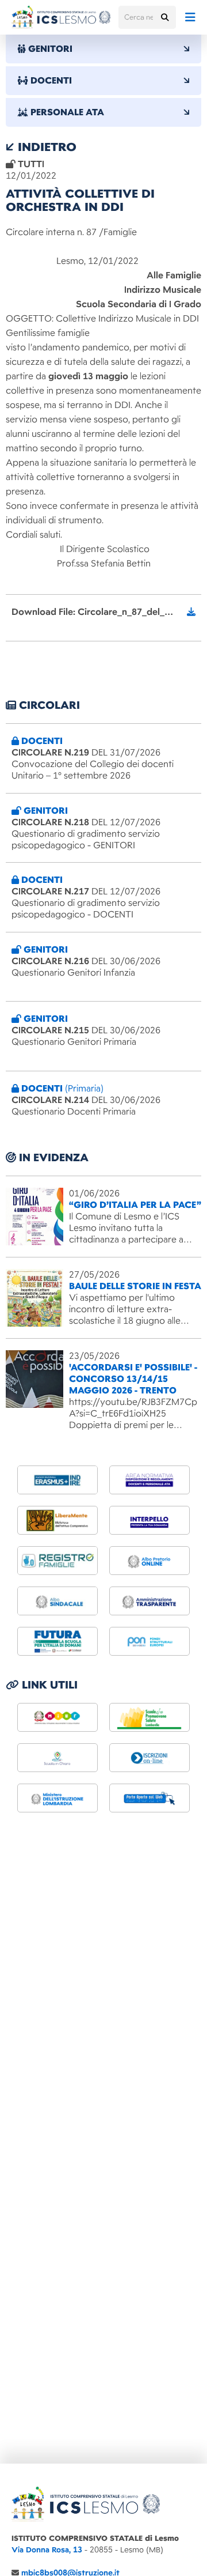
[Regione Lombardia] (149, 1717)
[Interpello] (149, 1520)
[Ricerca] (164, 17)
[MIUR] (57, 1717)
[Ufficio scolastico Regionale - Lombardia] (57, 1798)
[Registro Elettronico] (57, 1561)
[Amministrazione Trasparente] (149, 1601)
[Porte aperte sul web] (149, 1798)
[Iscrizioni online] (149, 1758)
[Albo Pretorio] (149, 1561)
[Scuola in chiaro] (57, 1758)
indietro (45, 147)
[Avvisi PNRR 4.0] (57, 1641)
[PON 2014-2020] (149, 1641)
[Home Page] (61, 17)
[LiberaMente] (57, 1520)
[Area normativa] (149, 1480)
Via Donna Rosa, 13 (47, 2550)
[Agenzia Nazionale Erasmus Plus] (57, 1480)
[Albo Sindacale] (57, 1601)
